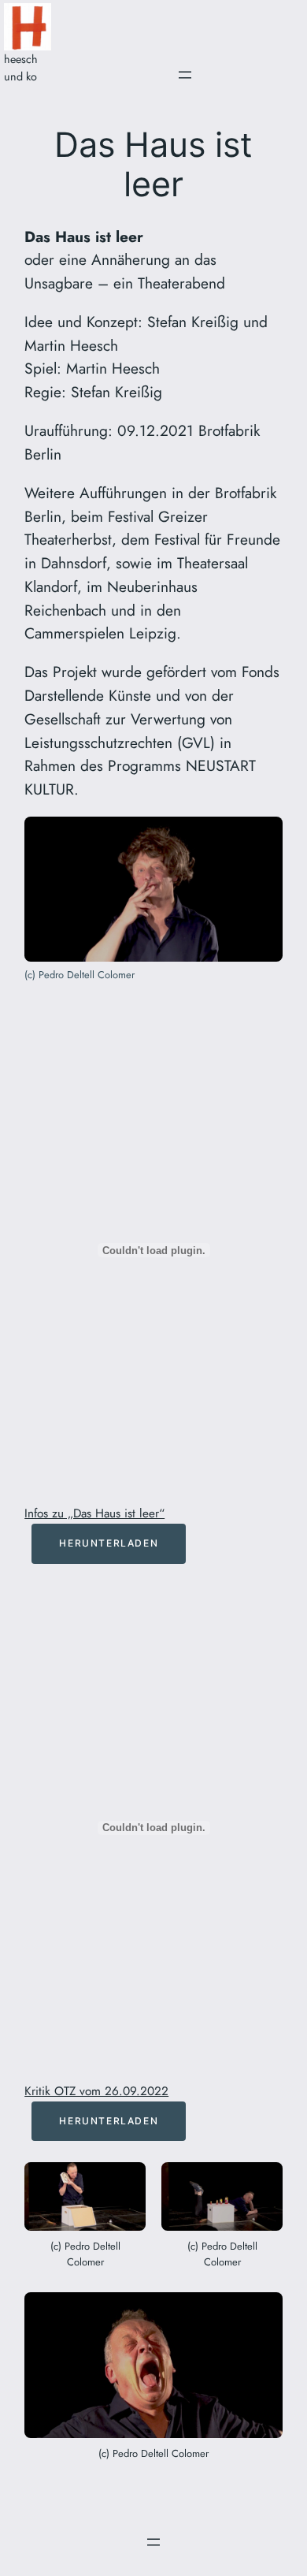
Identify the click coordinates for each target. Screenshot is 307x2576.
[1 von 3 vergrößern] (125, 2183)
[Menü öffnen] (185, 75)
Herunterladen (109, 1543)
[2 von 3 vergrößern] (262, 2183)
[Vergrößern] (262, 837)
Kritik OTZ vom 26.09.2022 (96, 2091)
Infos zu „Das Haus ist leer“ (94, 1513)
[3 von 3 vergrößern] (262, 2313)
